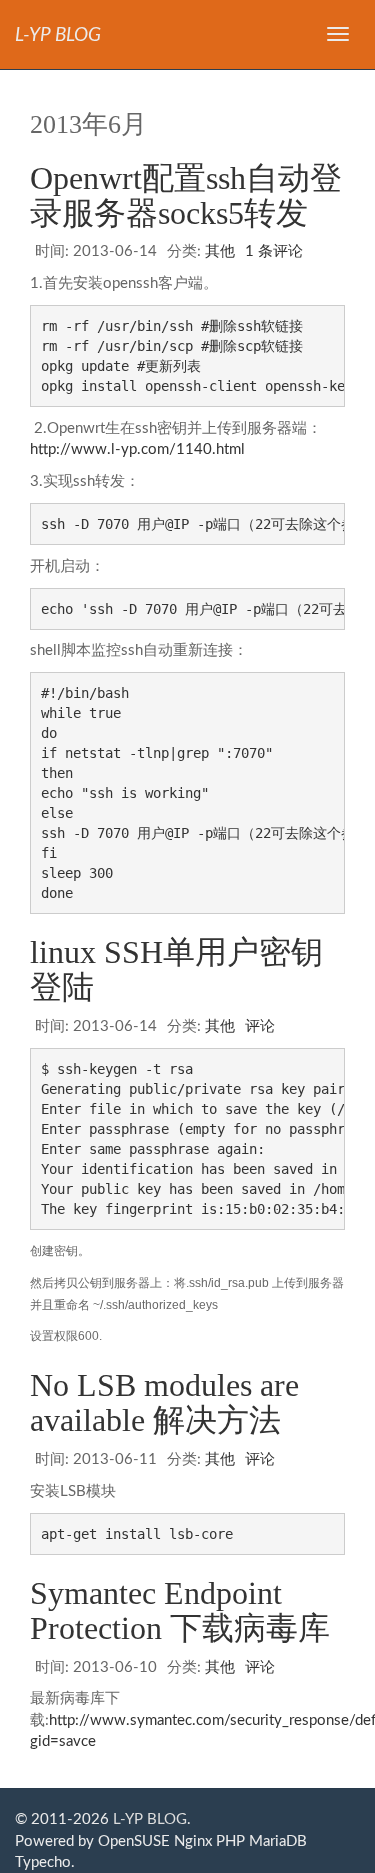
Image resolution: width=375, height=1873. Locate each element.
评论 (260, 1026)
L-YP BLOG (150, 1819)
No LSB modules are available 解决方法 (164, 1402)
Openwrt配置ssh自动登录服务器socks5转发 (186, 195)
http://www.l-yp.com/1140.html (137, 449)
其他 (220, 251)
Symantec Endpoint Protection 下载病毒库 (180, 1610)
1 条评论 (274, 251)
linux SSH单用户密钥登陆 (176, 969)
